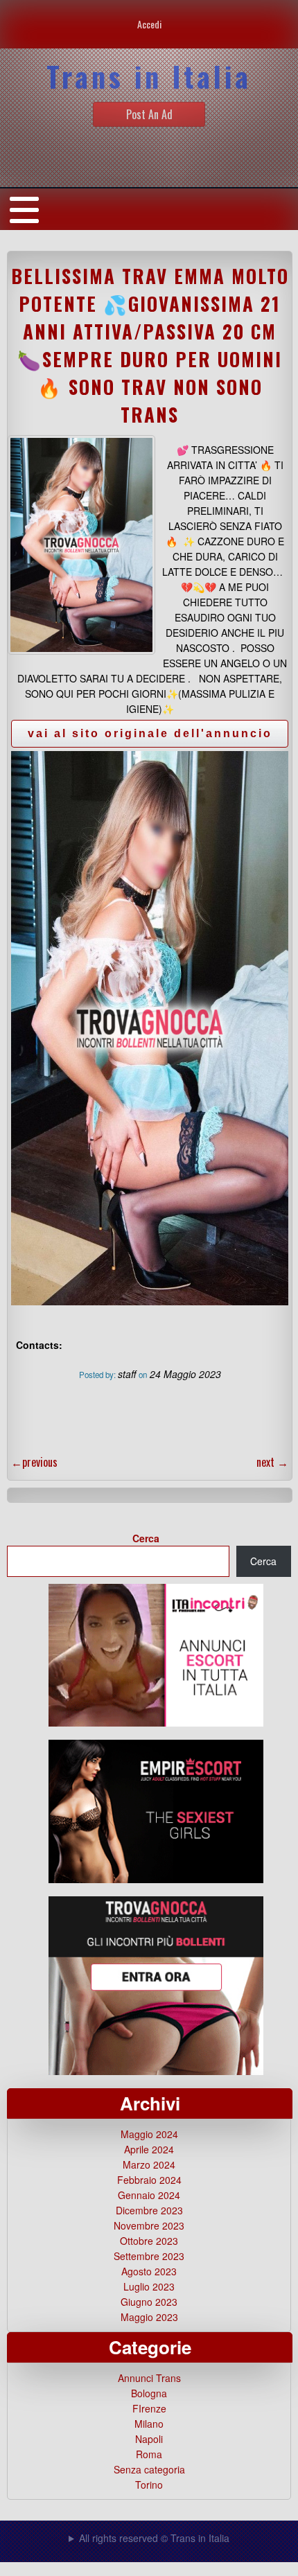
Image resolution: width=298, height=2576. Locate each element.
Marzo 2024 (149, 2164)
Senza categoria (149, 2469)
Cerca (146, 1538)
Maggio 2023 (149, 2317)
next (272, 1462)
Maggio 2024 (149, 2134)
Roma (149, 2454)
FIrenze (149, 2408)
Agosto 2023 (149, 2271)
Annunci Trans (149, 2378)
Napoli (149, 2439)
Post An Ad (149, 114)
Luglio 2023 (149, 2286)
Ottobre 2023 (149, 2241)
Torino (149, 2485)
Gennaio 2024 (149, 2195)
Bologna (149, 2393)
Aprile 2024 (149, 2149)
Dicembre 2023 (149, 2210)
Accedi (149, 24)
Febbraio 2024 (149, 2180)
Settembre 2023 (149, 2256)
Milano (149, 2424)
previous (34, 1462)
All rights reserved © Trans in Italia (154, 2538)
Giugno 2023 (149, 2302)
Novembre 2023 (149, 2225)
